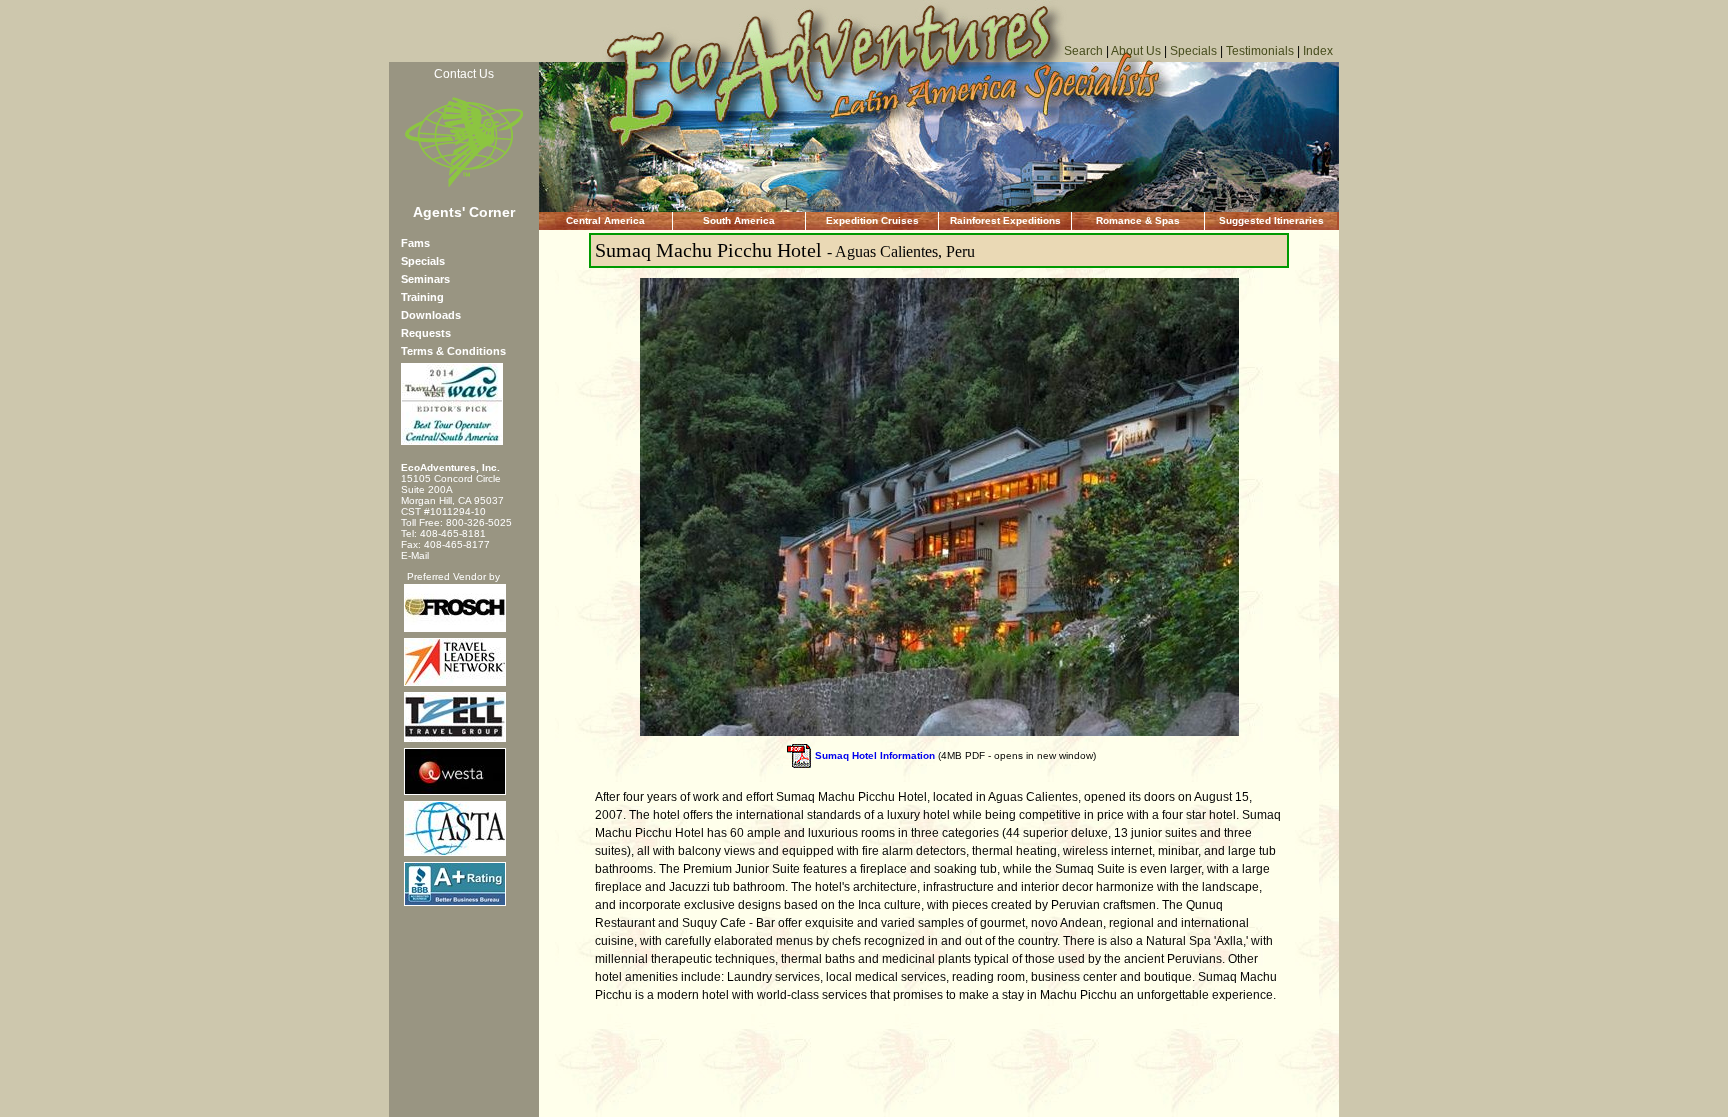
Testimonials (1260, 51)
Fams (415, 243)
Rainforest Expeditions (1005, 220)
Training (422, 297)
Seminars (425, 279)
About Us (1136, 51)
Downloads (431, 315)
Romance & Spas (1138, 220)
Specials (1193, 51)
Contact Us (464, 74)
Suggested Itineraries (1271, 220)
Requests (426, 333)
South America (739, 220)
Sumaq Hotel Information (875, 755)
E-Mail (415, 555)
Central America (605, 220)
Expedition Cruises (872, 220)
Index (1318, 51)
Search (1083, 51)
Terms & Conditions (453, 351)
